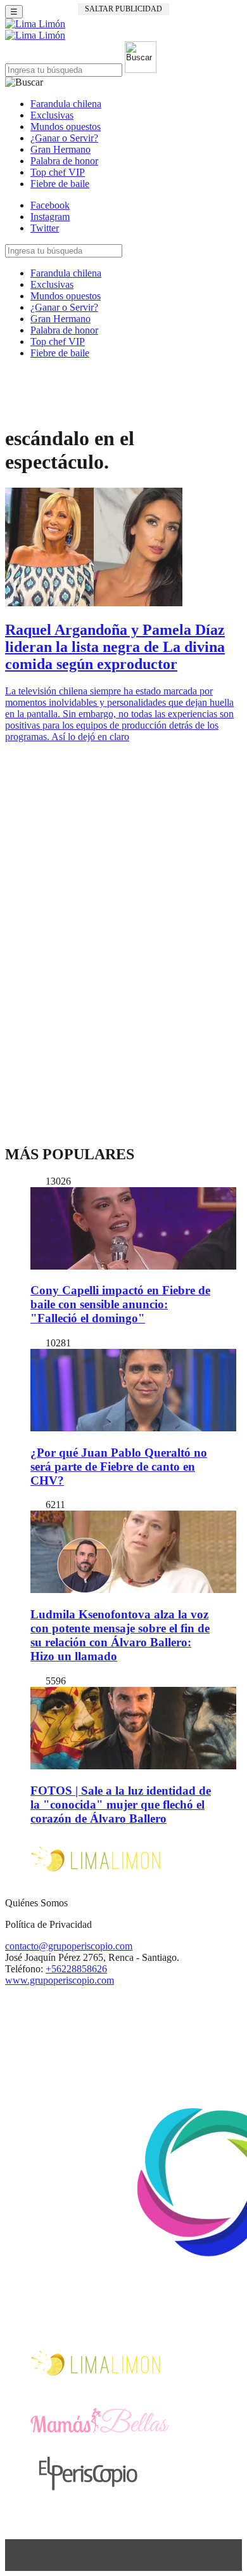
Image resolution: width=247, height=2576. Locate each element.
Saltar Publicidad (123, 9)
